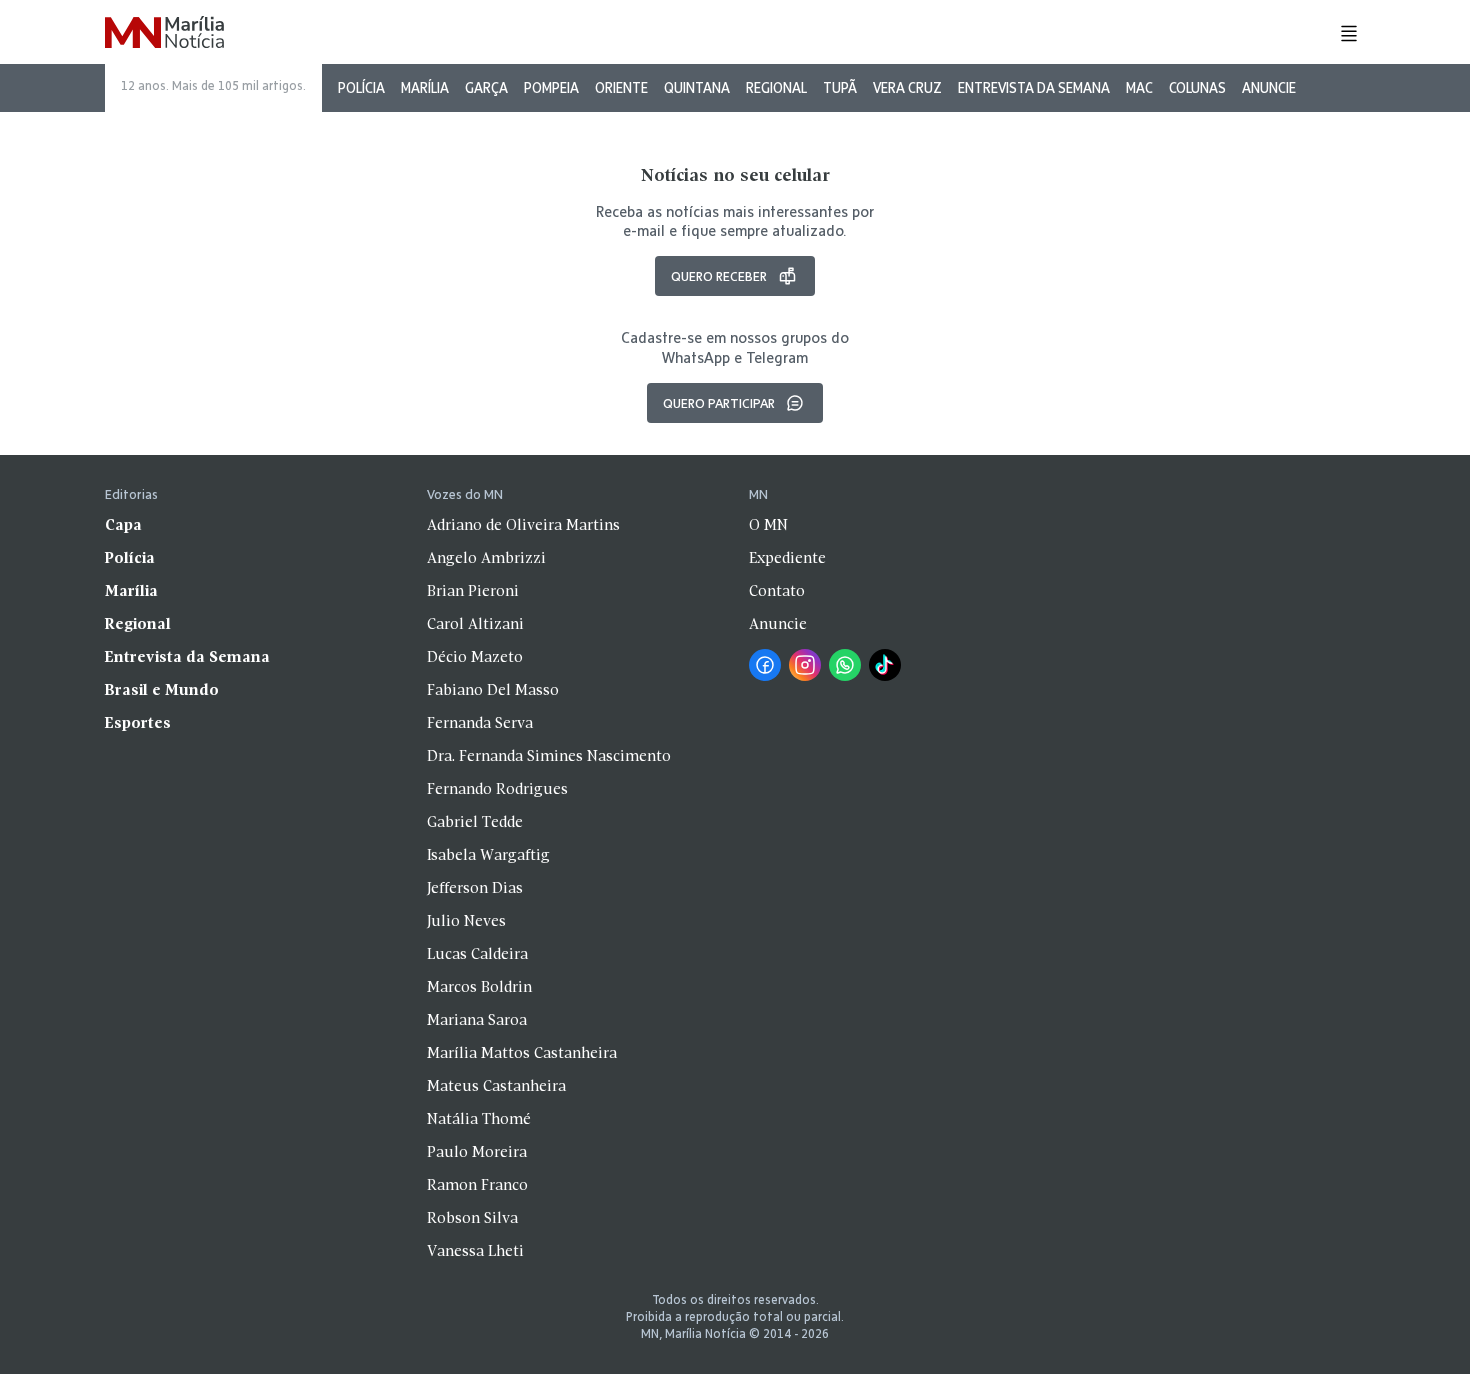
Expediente (787, 559)
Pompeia (551, 88)
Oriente (621, 88)
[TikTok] (885, 665)
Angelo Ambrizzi (486, 559)
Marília (425, 88)
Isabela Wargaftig (488, 856)
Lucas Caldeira (477, 955)
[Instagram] (805, 665)
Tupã (840, 88)
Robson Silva (472, 1219)
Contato (777, 592)
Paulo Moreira (477, 1153)
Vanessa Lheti (475, 1252)
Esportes (138, 724)
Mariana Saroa (477, 1021)
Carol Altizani (475, 625)
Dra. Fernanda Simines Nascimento (549, 757)
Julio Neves (466, 922)
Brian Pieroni (473, 592)
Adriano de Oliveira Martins (523, 526)
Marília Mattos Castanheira (522, 1054)
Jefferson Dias (475, 889)
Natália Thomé (479, 1120)
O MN (768, 526)
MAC (1139, 88)
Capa (123, 526)
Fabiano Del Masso (493, 691)
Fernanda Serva (480, 724)
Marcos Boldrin (479, 988)
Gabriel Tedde (475, 823)
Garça (486, 88)
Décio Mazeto (475, 658)
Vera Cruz (907, 88)
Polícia (361, 88)
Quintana (697, 88)
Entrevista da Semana (1034, 88)
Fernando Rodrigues (497, 790)
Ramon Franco (477, 1186)
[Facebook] (765, 665)
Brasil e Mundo (162, 691)
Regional (776, 88)
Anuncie (1269, 88)
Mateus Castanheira (496, 1087)
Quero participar (719, 403)
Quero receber (719, 276)
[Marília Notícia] (164, 33)
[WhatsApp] (845, 665)
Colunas (1197, 88)
